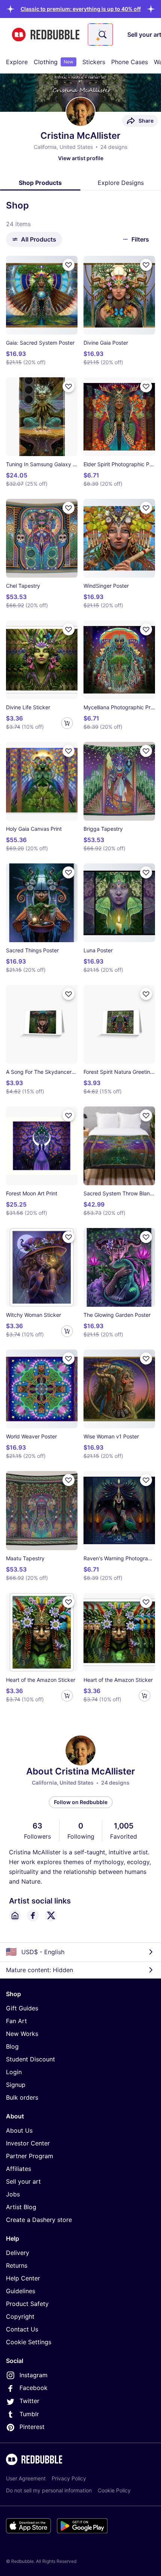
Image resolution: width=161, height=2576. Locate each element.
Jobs (13, 2194)
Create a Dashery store (39, 2220)
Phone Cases (130, 62)
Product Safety (27, 2304)
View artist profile (81, 158)
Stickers (94, 62)
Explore (17, 62)
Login (14, 2072)
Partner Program (30, 2156)
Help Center (23, 2278)
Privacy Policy (69, 2478)
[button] (81, 9)
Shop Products (40, 183)
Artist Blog (21, 2207)
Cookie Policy (114, 2490)
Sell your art (23, 2181)
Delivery (18, 2253)
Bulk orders (22, 2097)
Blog (12, 2046)
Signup (16, 2085)
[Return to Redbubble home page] (46, 35)
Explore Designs (121, 183)
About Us (19, 2130)
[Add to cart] (67, 723)
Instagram (34, 2375)
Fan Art (16, 2021)
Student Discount (31, 2059)
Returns (17, 2265)
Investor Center (28, 2143)
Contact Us (22, 2329)
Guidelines (21, 2291)
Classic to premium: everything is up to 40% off (81, 9)
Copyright (20, 2316)
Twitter (29, 2401)
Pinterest (32, 2427)
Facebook (34, 2388)
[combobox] (100, 35)
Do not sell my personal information (49, 2490)
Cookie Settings (29, 2342)
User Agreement (26, 2478)
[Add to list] (69, 265)
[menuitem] (17, 62)
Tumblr (29, 2414)
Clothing (54, 62)
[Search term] (102, 35)
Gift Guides (22, 2008)
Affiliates (19, 2169)
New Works (22, 2034)
